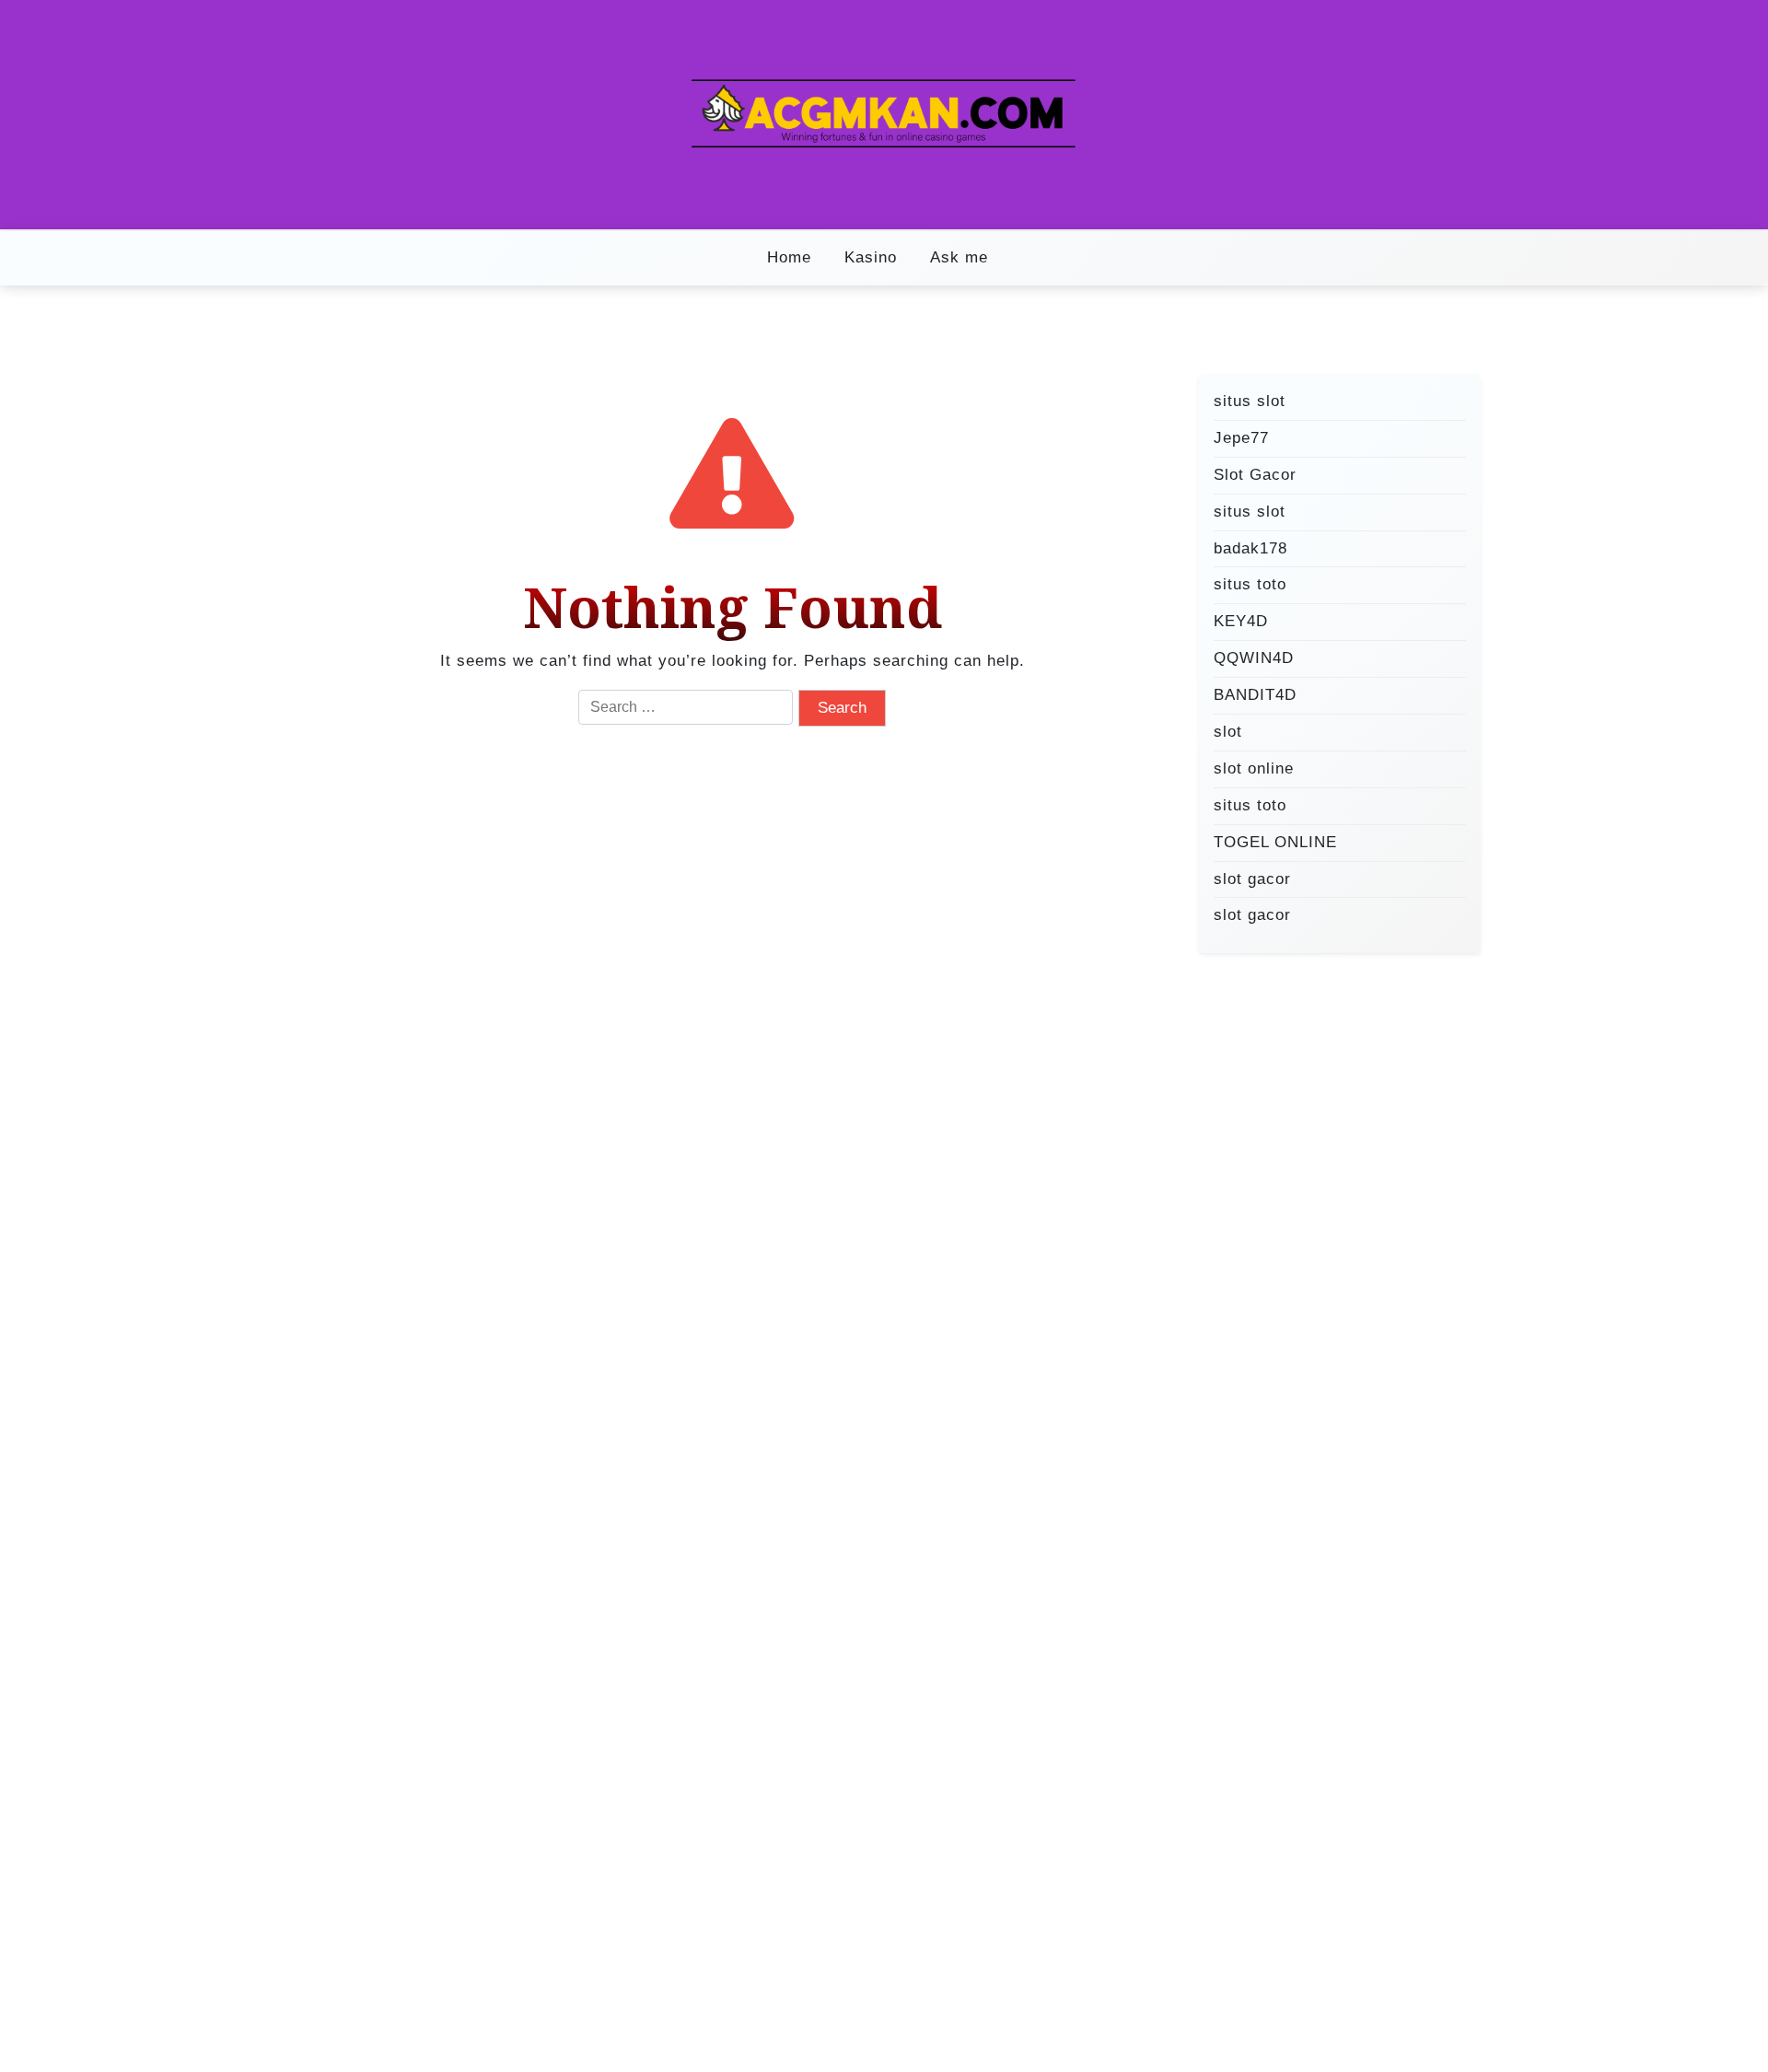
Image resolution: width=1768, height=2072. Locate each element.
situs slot (1250, 401)
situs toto (1250, 584)
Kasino (871, 257)
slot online (1254, 768)
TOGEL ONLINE (1275, 841)
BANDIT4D (1255, 695)
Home (789, 257)
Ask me (959, 257)
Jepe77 (1241, 438)
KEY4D (1241, 621)
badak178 (1250, 547)
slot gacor (1252, 878)
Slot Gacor (1255, 474)
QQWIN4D (1254, 658)
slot (1228, 732)
